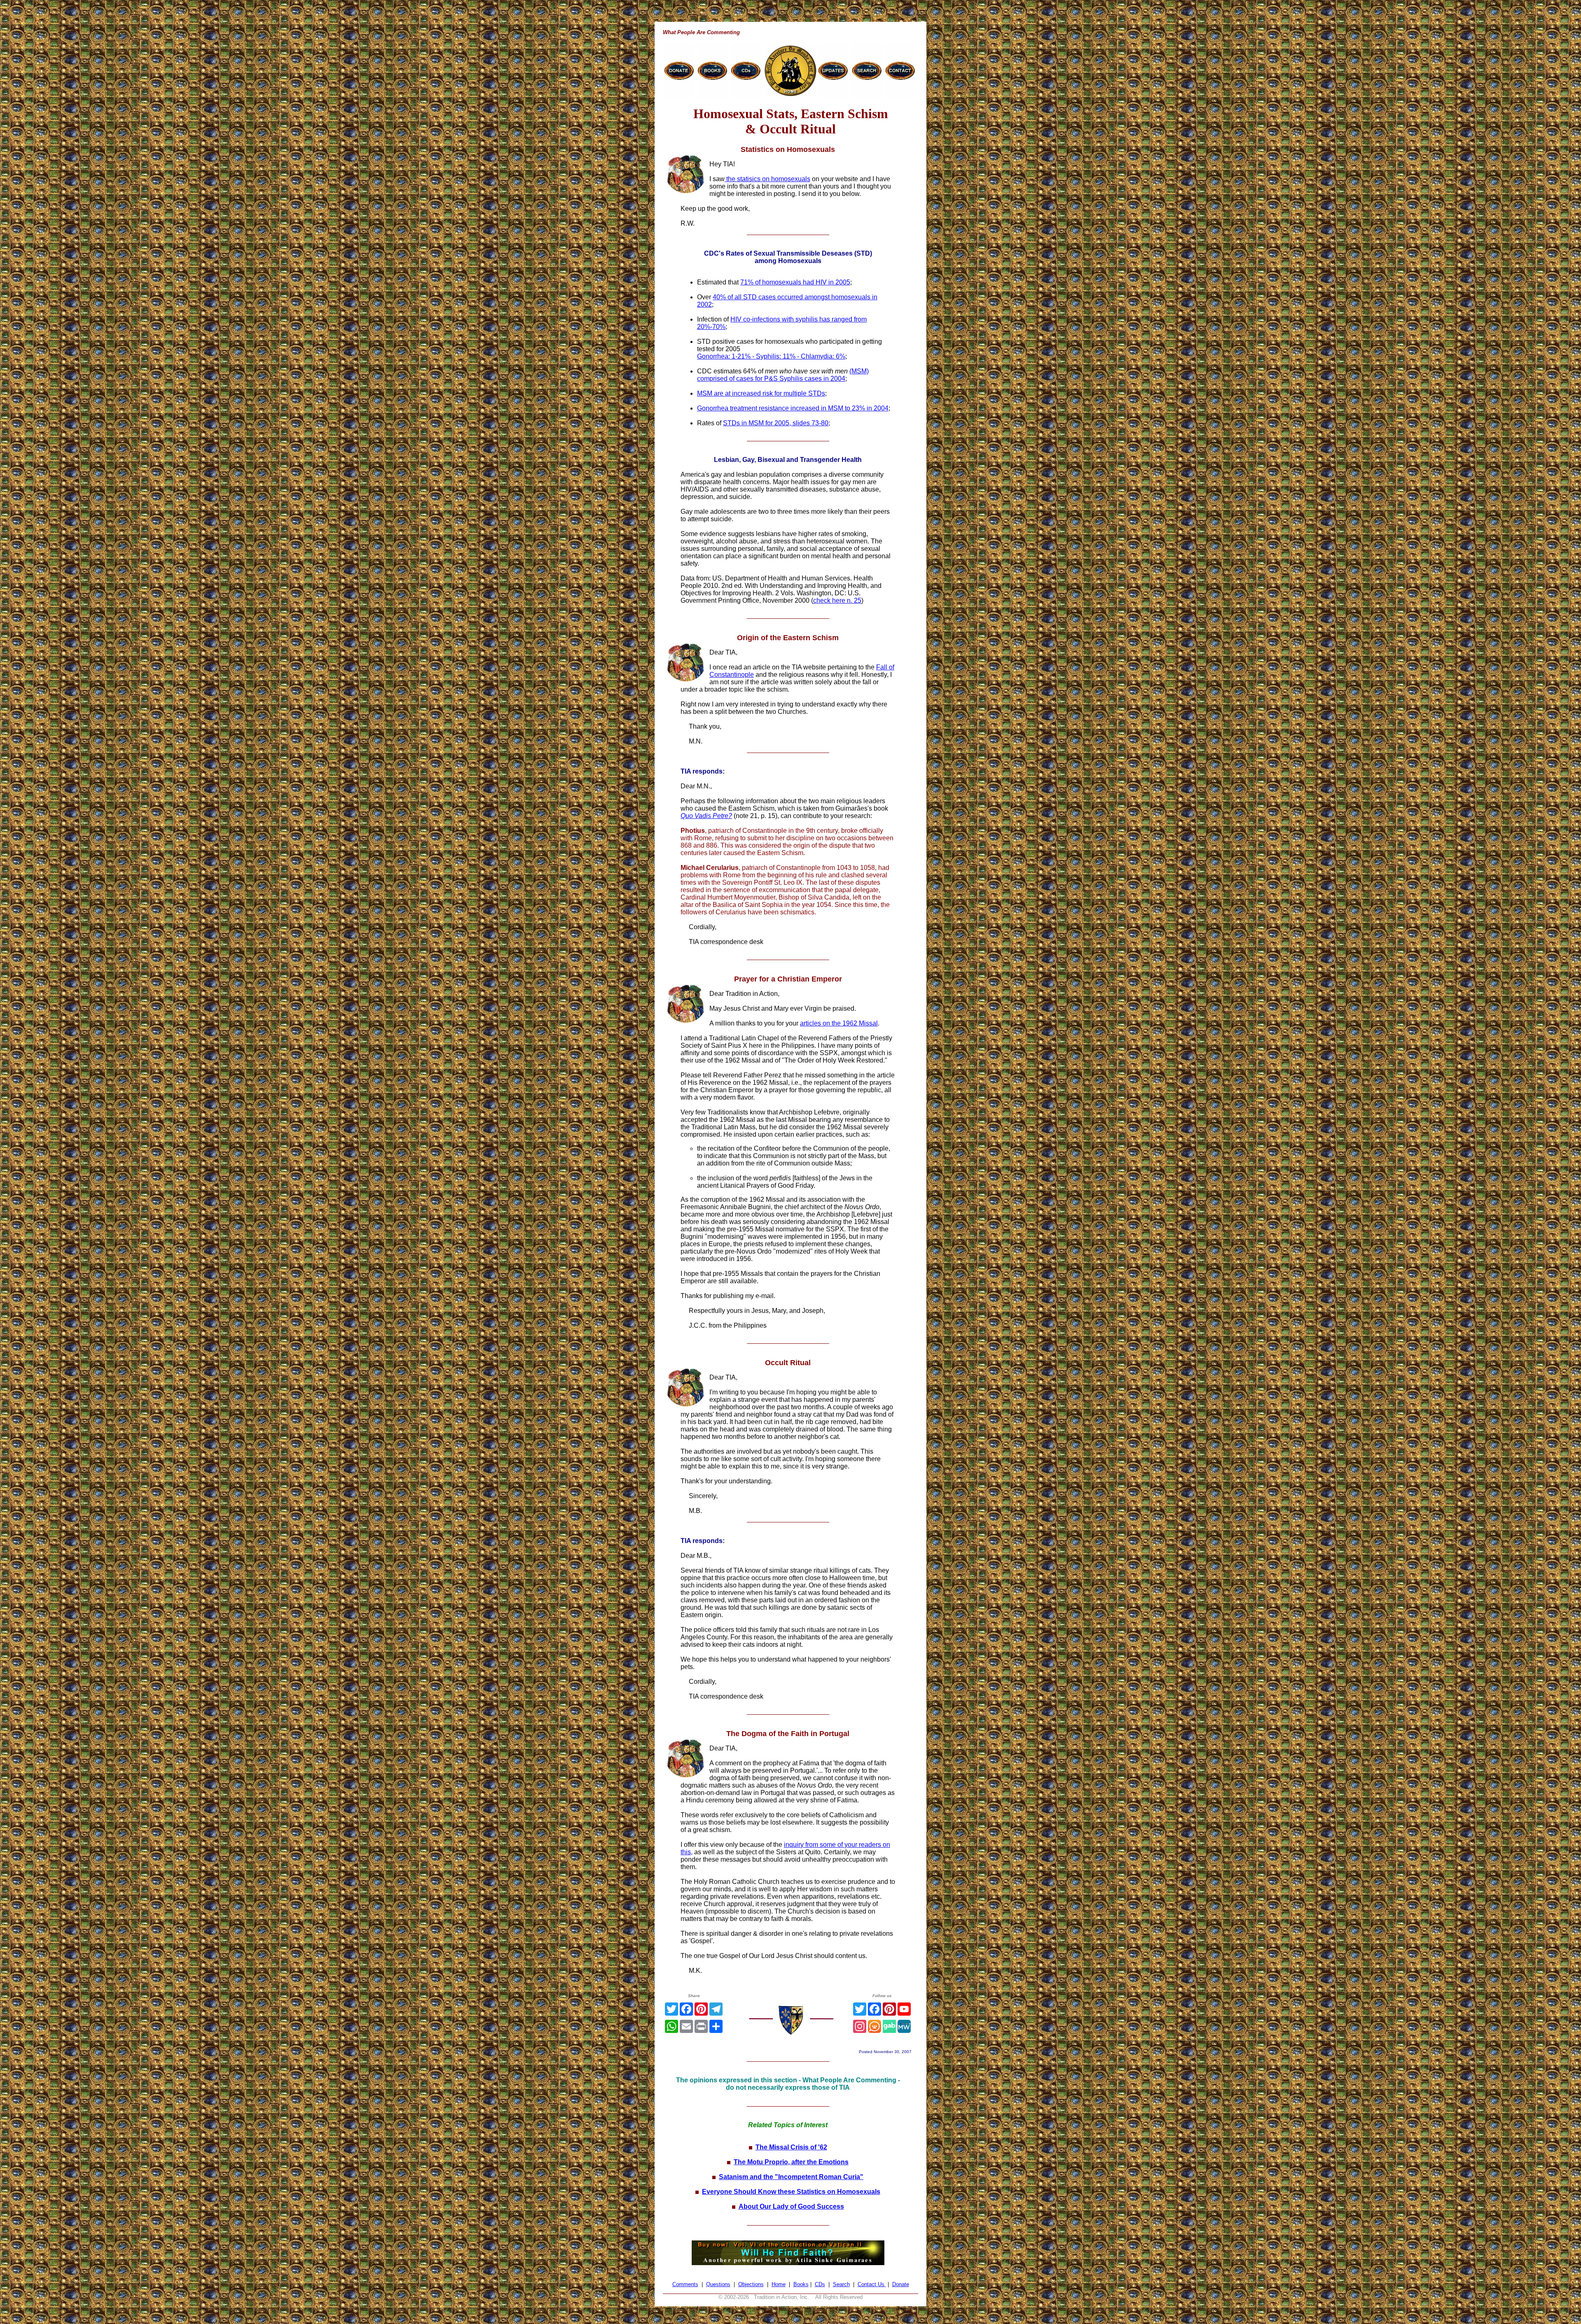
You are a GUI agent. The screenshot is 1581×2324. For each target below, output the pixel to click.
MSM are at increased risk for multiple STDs (761, 393)
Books (801, 2284)
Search (841, 2284)
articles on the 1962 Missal (839, 1023)
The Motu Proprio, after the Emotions (791, 2162)
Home (779, 2284)
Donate (901, 2284)
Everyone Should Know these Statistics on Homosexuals (791, 2192)
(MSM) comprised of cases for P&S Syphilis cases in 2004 (783, 375)
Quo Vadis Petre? (706, 816)
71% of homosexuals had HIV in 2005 (795, 282)
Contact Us (872, 2284)
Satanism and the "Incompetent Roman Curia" (791, 2177)
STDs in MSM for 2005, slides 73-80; (777, 423)
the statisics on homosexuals (767, 179)
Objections (751, 2284)
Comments (685, 2284)
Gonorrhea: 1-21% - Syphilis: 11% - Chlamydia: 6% (771, 356)
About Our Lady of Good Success (791, 2206)
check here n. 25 (837, 600)
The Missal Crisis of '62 (791, 2147)
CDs (820, 2284)
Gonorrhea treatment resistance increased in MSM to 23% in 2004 (793, 408)
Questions (718, 2284)
